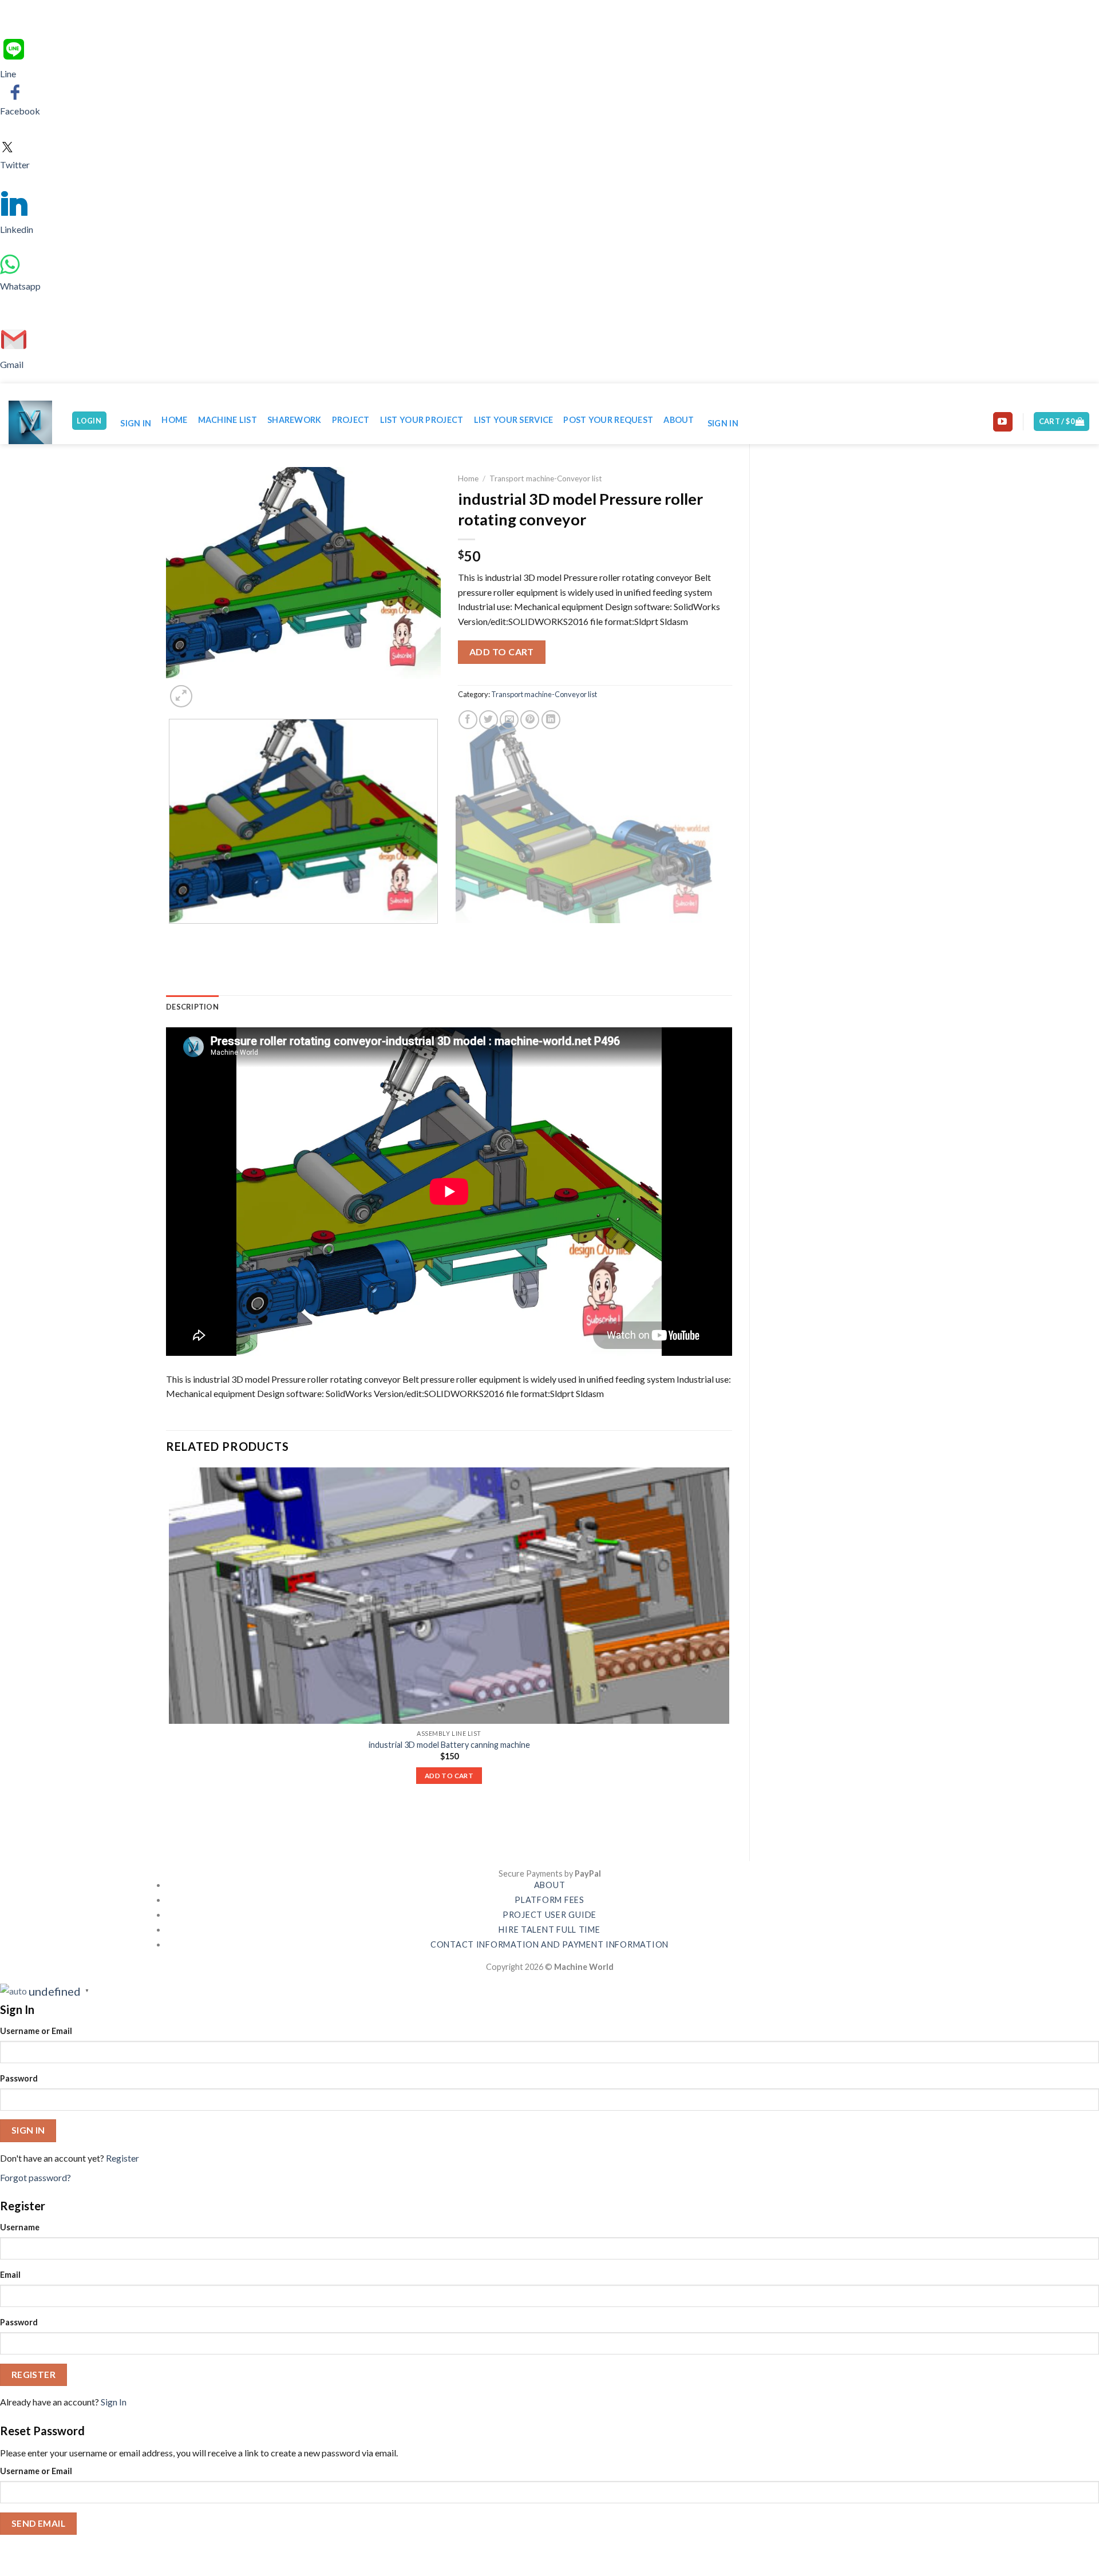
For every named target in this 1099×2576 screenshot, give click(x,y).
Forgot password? (35, 2177)
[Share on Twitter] (489, 720)
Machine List (228, 420)
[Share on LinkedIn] (551, 720)
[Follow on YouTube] (1003, 422)
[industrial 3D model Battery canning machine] (449, 1596)
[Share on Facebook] (468, 720)
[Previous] (171, 935)
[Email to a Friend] (509, 720)
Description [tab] (192, 1007)
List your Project (422, 420)
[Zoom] (181, 696)
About (679, 420)
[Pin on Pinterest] (530, 720)
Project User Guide (549, 1915)
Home (174, 420)
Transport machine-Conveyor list (546, 478)
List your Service (514, 420)
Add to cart (502, 652)
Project (351, 420)
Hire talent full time (549, 1930)
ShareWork (294, 420)
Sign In (114, 2402)
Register (122, 2158)
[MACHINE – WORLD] (31, 422)
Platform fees (549, 1900)
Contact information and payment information (549, 1944)
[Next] (209, 690)
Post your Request (608, 420)
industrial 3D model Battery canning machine (449, 1745)
